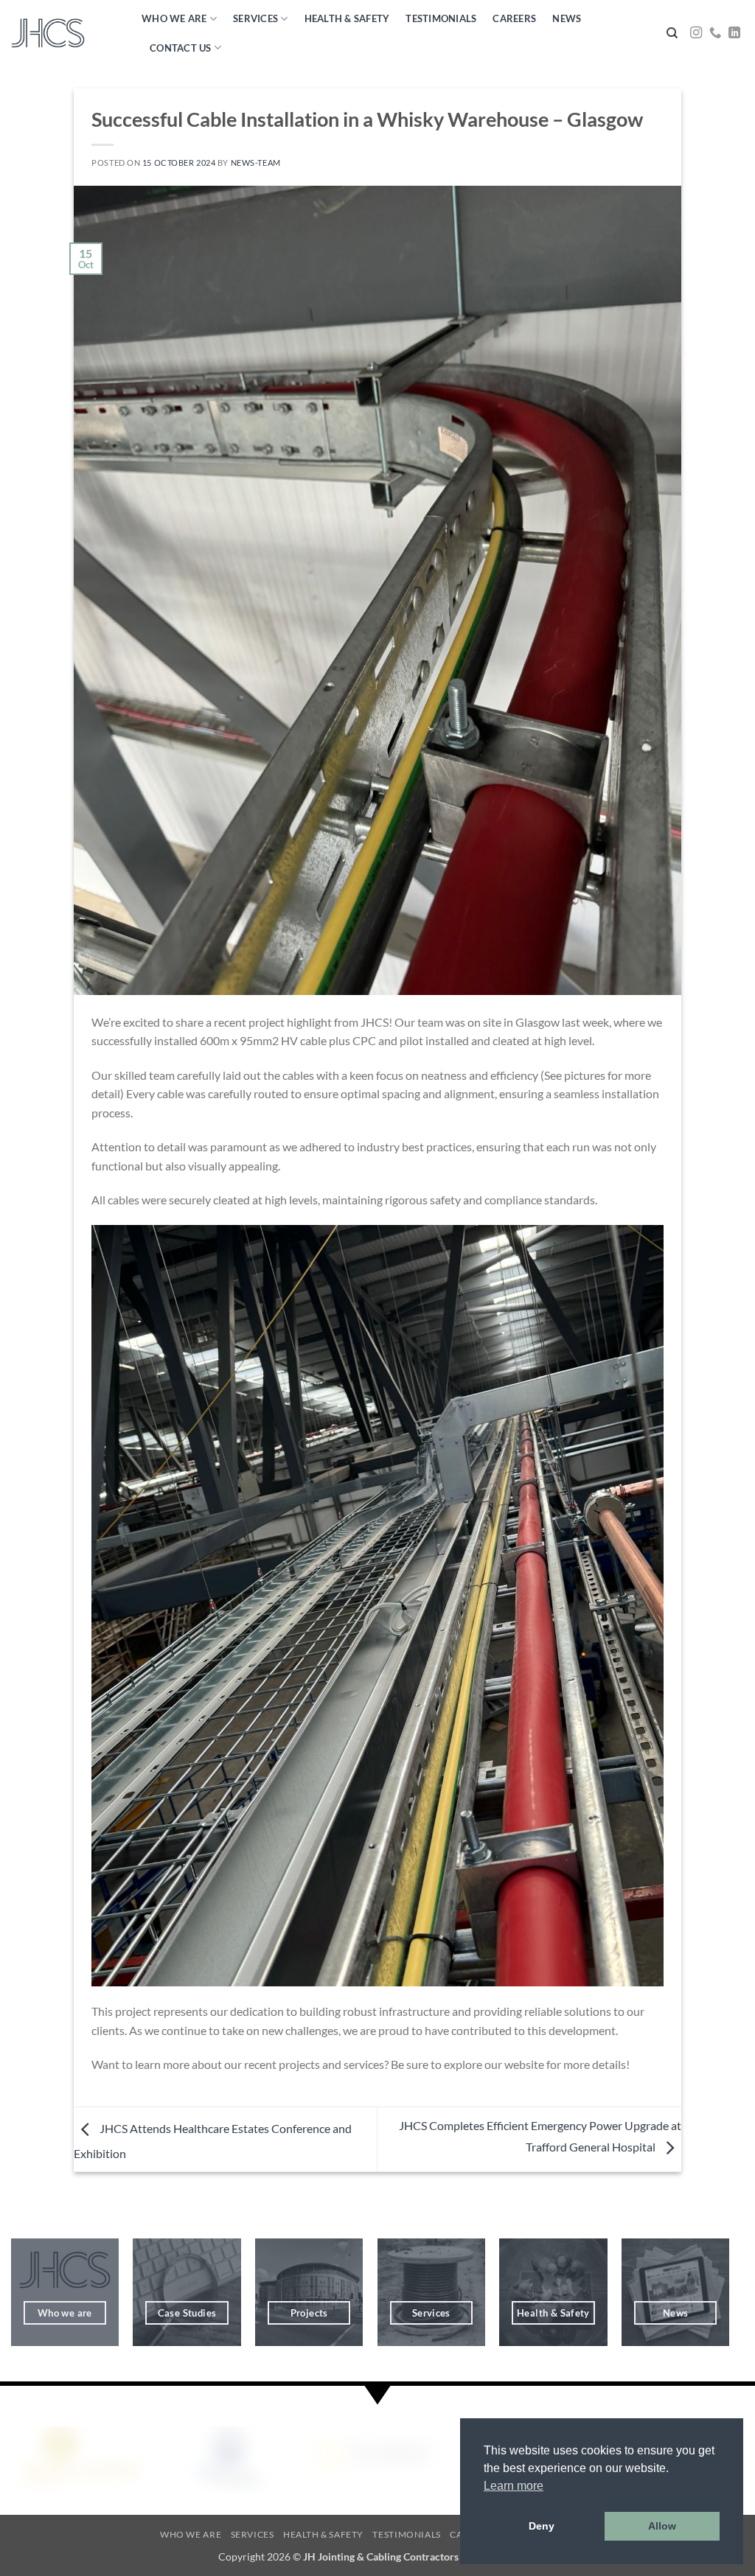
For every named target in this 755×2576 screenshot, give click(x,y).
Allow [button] (662, 2526)
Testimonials (441, 18)
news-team (256, 163)
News (567, 18)
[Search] (672, 33)
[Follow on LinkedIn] (734, 33)
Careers (514, 18)
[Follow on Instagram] (696, 33)
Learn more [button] (514, 2486)
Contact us (181, 48)
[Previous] (18, 2458)
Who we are (174, 18)
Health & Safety (347, 18)
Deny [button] (542, 2526)
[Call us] (715, 33)
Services (255, 18)
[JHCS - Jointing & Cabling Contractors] (48, 34)
